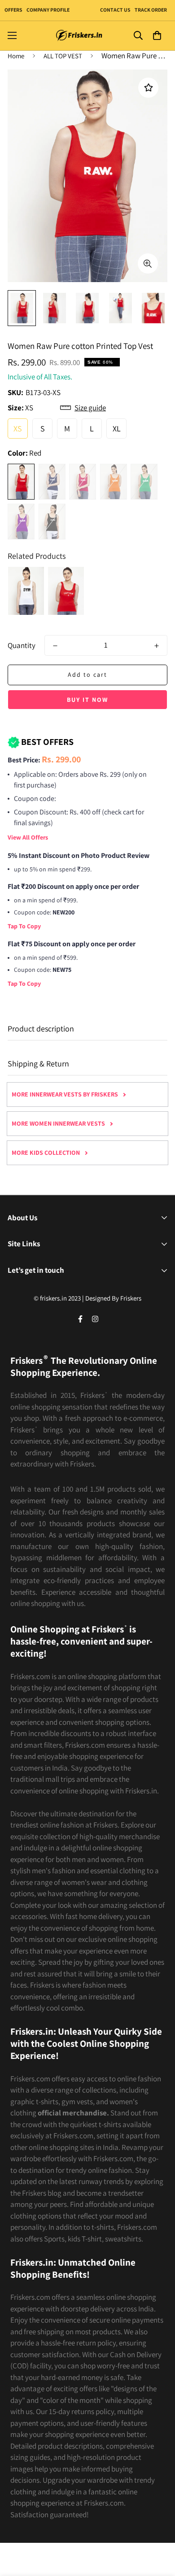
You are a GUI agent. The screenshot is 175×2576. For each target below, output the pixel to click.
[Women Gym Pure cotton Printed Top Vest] (26, 591)
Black (52, 522)
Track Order (150, 10)
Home (16, 56)
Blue (52, 482)
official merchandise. (73, 2113)
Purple (21, 522)
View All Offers (28, 837)
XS (18, 429)
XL (117, 429)
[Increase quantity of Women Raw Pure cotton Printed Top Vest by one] (157, 646)
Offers (13, 10)
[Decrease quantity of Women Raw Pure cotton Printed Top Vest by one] (55, 646)
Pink (83, 482)
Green (144, 482)
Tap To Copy (24, 926)
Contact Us (115, 10)
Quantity (22, 645)
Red (21, 482)
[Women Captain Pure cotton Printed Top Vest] (66, 591)
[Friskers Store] (79, 36)
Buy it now (87, 700)
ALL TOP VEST (63, 56)
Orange (114, 482)
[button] (157, 36)
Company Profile (48, 10)
